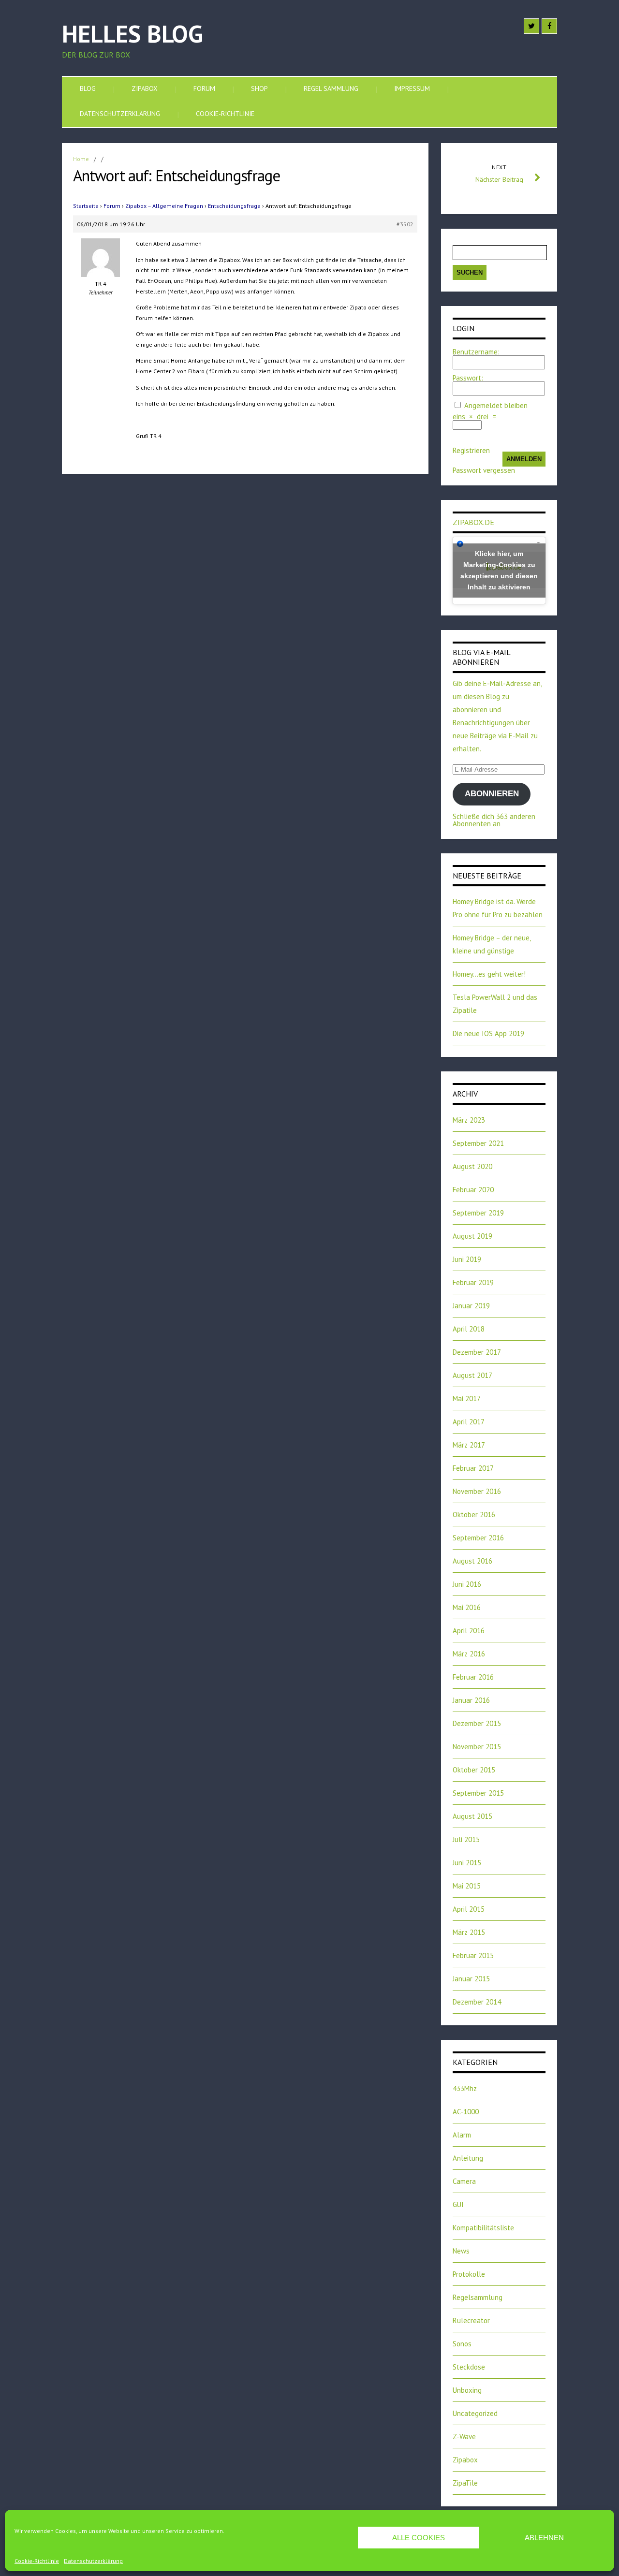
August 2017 (472, 1375)
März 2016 (469, 1654)
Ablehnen (544, 2538)
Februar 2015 (473, 1955)
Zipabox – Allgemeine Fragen (164, 206)
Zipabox (145, 88)
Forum (204, 88)
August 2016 (472, 1561)
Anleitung (468, 2158)
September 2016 (478, 1538)
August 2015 (472, 1816)
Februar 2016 (473, 1677)
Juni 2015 (467, 1863)
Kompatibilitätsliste (483, 2228)
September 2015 (478, 1793)
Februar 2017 (473, 1468)
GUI (458, 2204)
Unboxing (467, 2390)
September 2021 (478, 1143)
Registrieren (471, 450)
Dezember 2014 (477, 2002)
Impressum (412, 88)
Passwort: (468, 378)
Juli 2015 (466, 1839)
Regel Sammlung (331, 88)
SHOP (259, 88)
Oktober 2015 (474, 1770)
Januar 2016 (471, 1700)
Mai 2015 (467, 1886)
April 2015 (469, 1909)
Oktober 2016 (474, 1515)
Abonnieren (492, 794)
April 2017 (469, 1422)
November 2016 (477, 1491)
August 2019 (472, 1236)
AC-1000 (466, 2112)
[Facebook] (549, 26)
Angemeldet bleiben (496, 405)
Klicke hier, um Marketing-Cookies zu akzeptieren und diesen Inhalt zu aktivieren (499, 570)
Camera (464, 2181)
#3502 (405, 224)
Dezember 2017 (477, 1352)
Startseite (86, 206)
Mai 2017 (467, 1398)
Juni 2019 (467, 1259)
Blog (88, 88)
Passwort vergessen (484, 470)
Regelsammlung (478, 2297)
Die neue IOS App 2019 (488, 1033)
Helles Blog (133, 34)
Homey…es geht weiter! (489, 974)
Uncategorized (475, 2413)
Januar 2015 (471, 1979)
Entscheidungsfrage (234, 206)
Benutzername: (476, 352)
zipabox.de (473, 522)
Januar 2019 (471, 1306)
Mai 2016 (467, 1607)
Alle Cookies (419, 2538)
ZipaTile (465, 2483)
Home (81, 159)
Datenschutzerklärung (93, 2561)
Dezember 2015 (477, 1723)
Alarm (462, 2135)
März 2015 (469, 1932)
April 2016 (469, 1631)
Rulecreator (471, 2320)
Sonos (462, 2344)
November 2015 (477, 1747)
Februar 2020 (473, 1190)
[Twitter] (531, 26)
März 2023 (469, 1120)
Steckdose (469, 2367)
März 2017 (469, 1445)
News (461, 2251)
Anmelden (524, 459)
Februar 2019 (473, 1282)
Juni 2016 (467, 1584)
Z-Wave (464, 2437)
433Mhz (465, 2088)
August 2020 (472, 1166)
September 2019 (478, 1213)
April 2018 (469, 1329)
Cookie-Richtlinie (37, 2561)
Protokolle (469, 2274)
